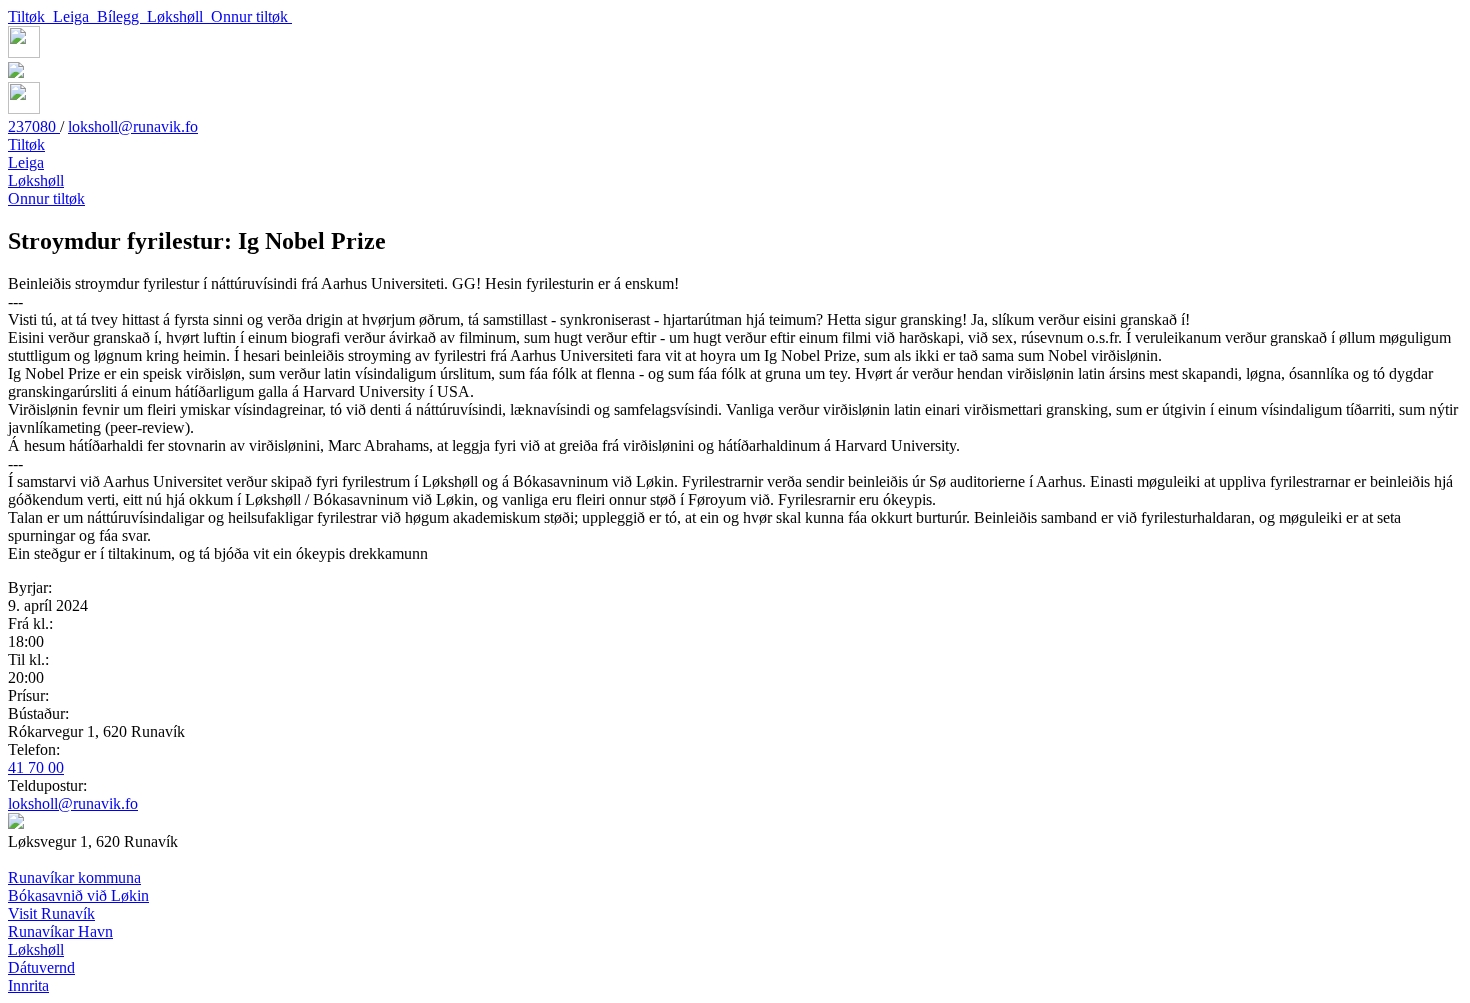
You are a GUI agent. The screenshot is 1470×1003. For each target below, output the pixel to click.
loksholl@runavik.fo (133, 126)
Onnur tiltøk (251, 16)
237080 (34, 126)
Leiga (75, 16)
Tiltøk (30, 16)
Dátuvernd (41, 967)
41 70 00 (36, 767)
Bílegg (122, 16)
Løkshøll (179, 16)
